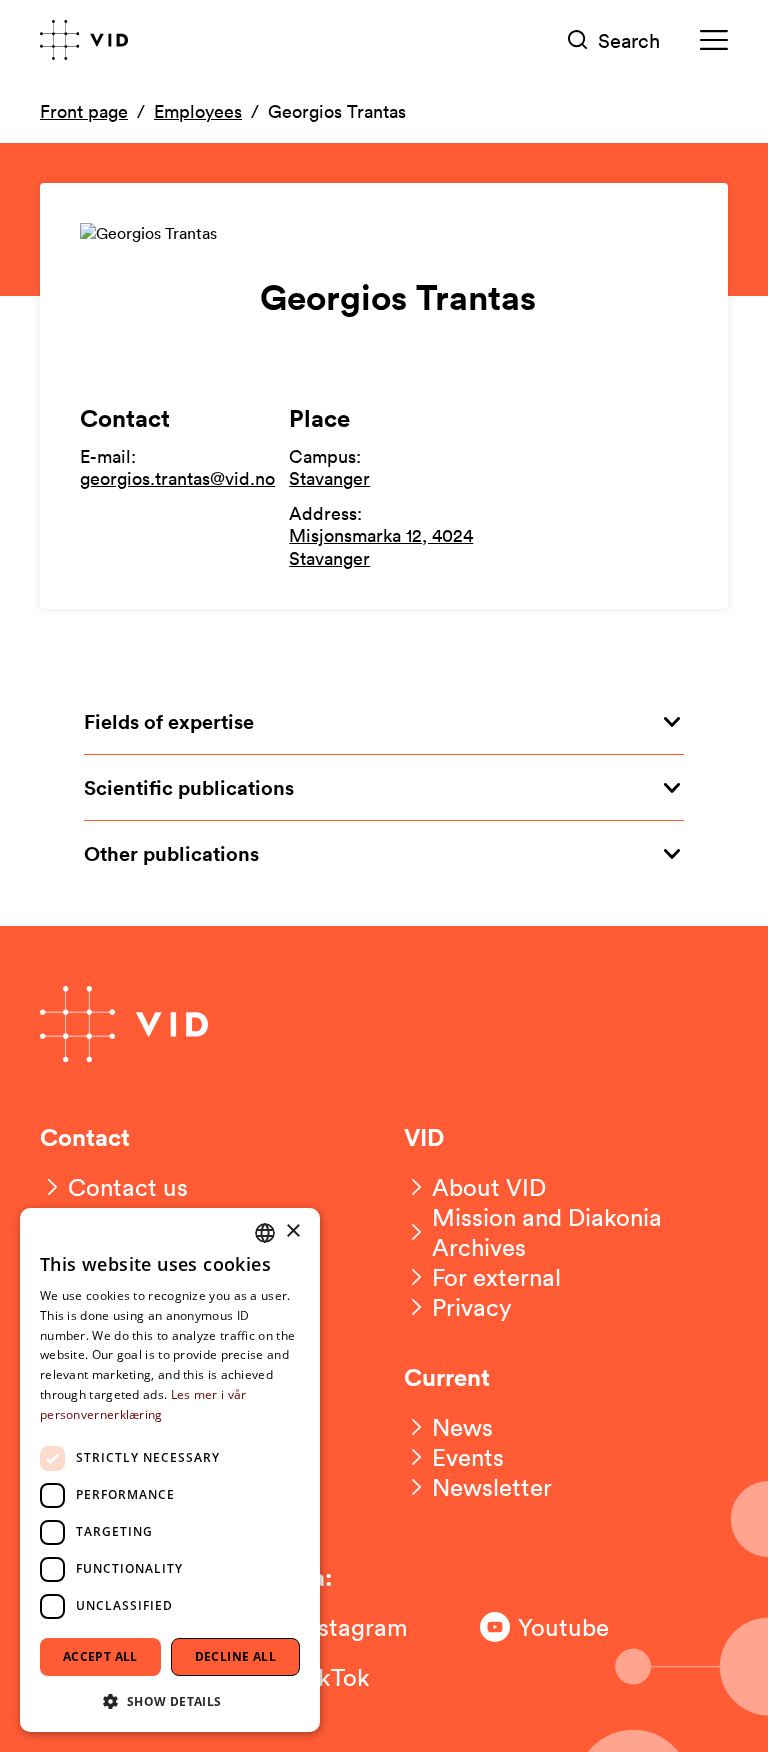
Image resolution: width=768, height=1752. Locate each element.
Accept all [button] (100, 1656)
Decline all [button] (235, 1656)
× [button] (292, 1231)
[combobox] (265, 1233)
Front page (84, 111)
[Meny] (714, 40)
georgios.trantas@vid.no (177, 478)
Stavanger (329, 478)
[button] (170, 1700)
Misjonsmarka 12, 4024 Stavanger (381, 546)
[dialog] (170, 1470)
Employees (198, 111)
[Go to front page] (84, 40)
